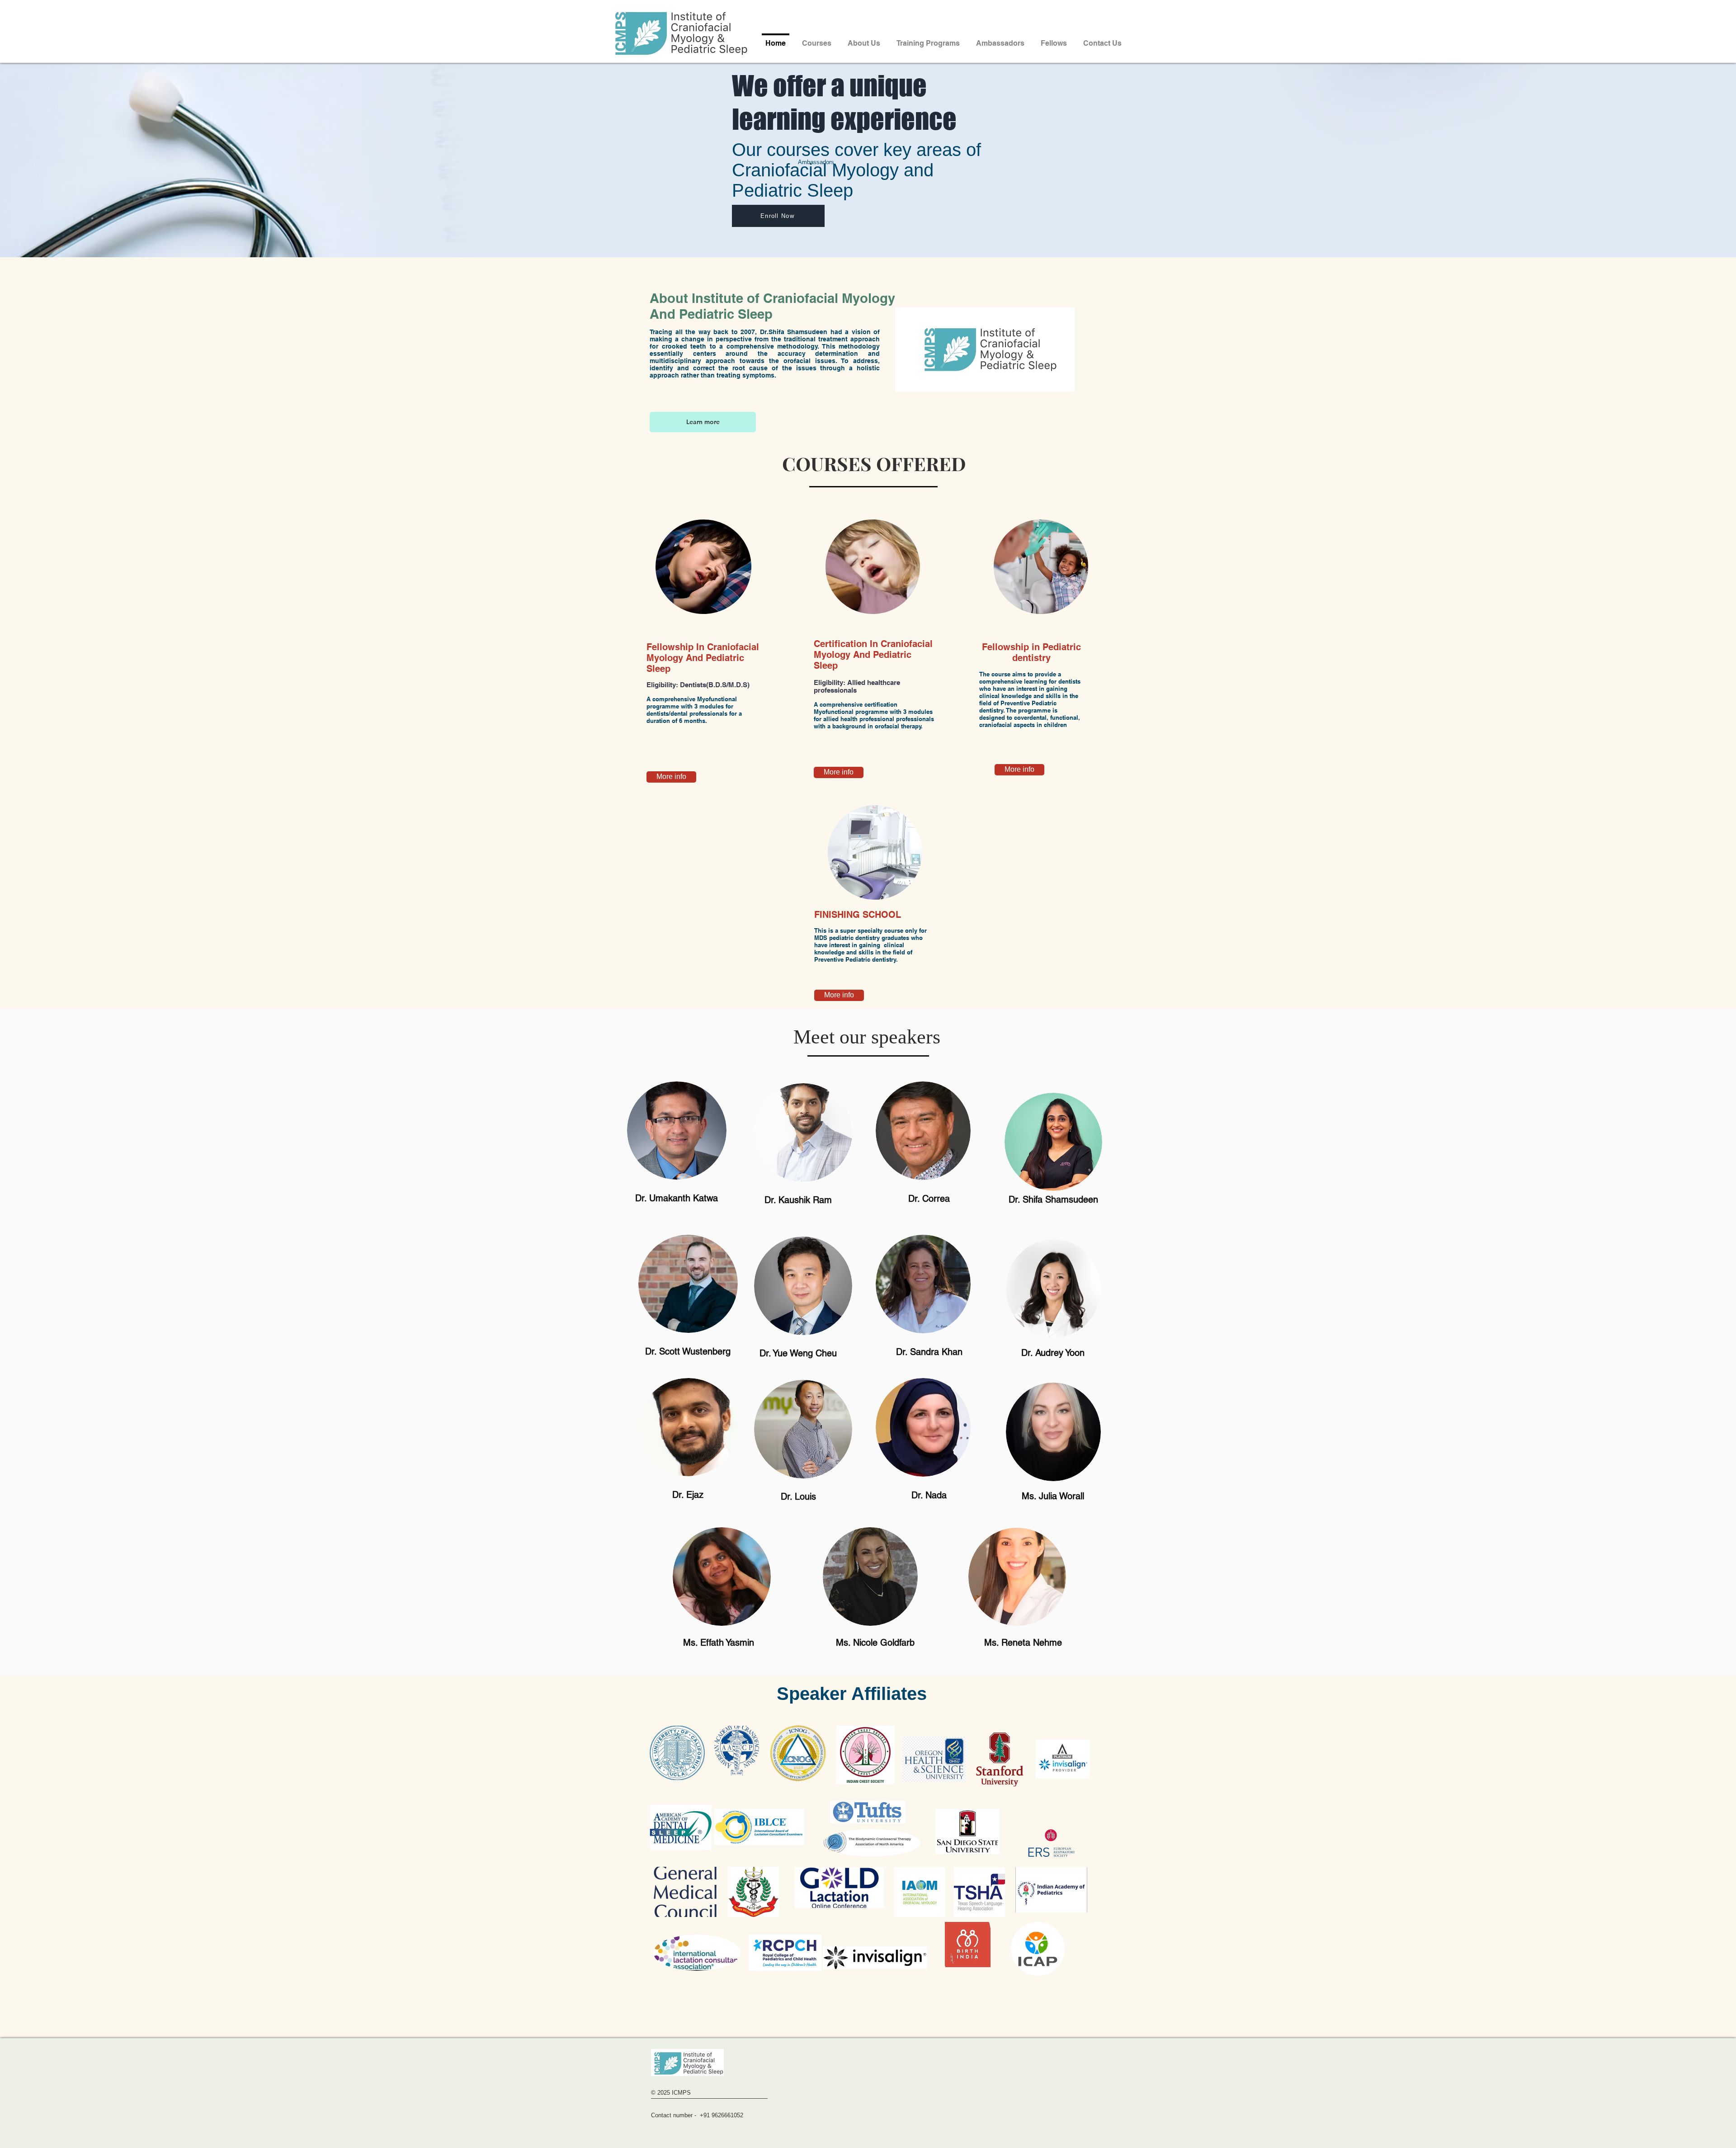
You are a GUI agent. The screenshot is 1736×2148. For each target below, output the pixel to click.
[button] (1000, 39)
